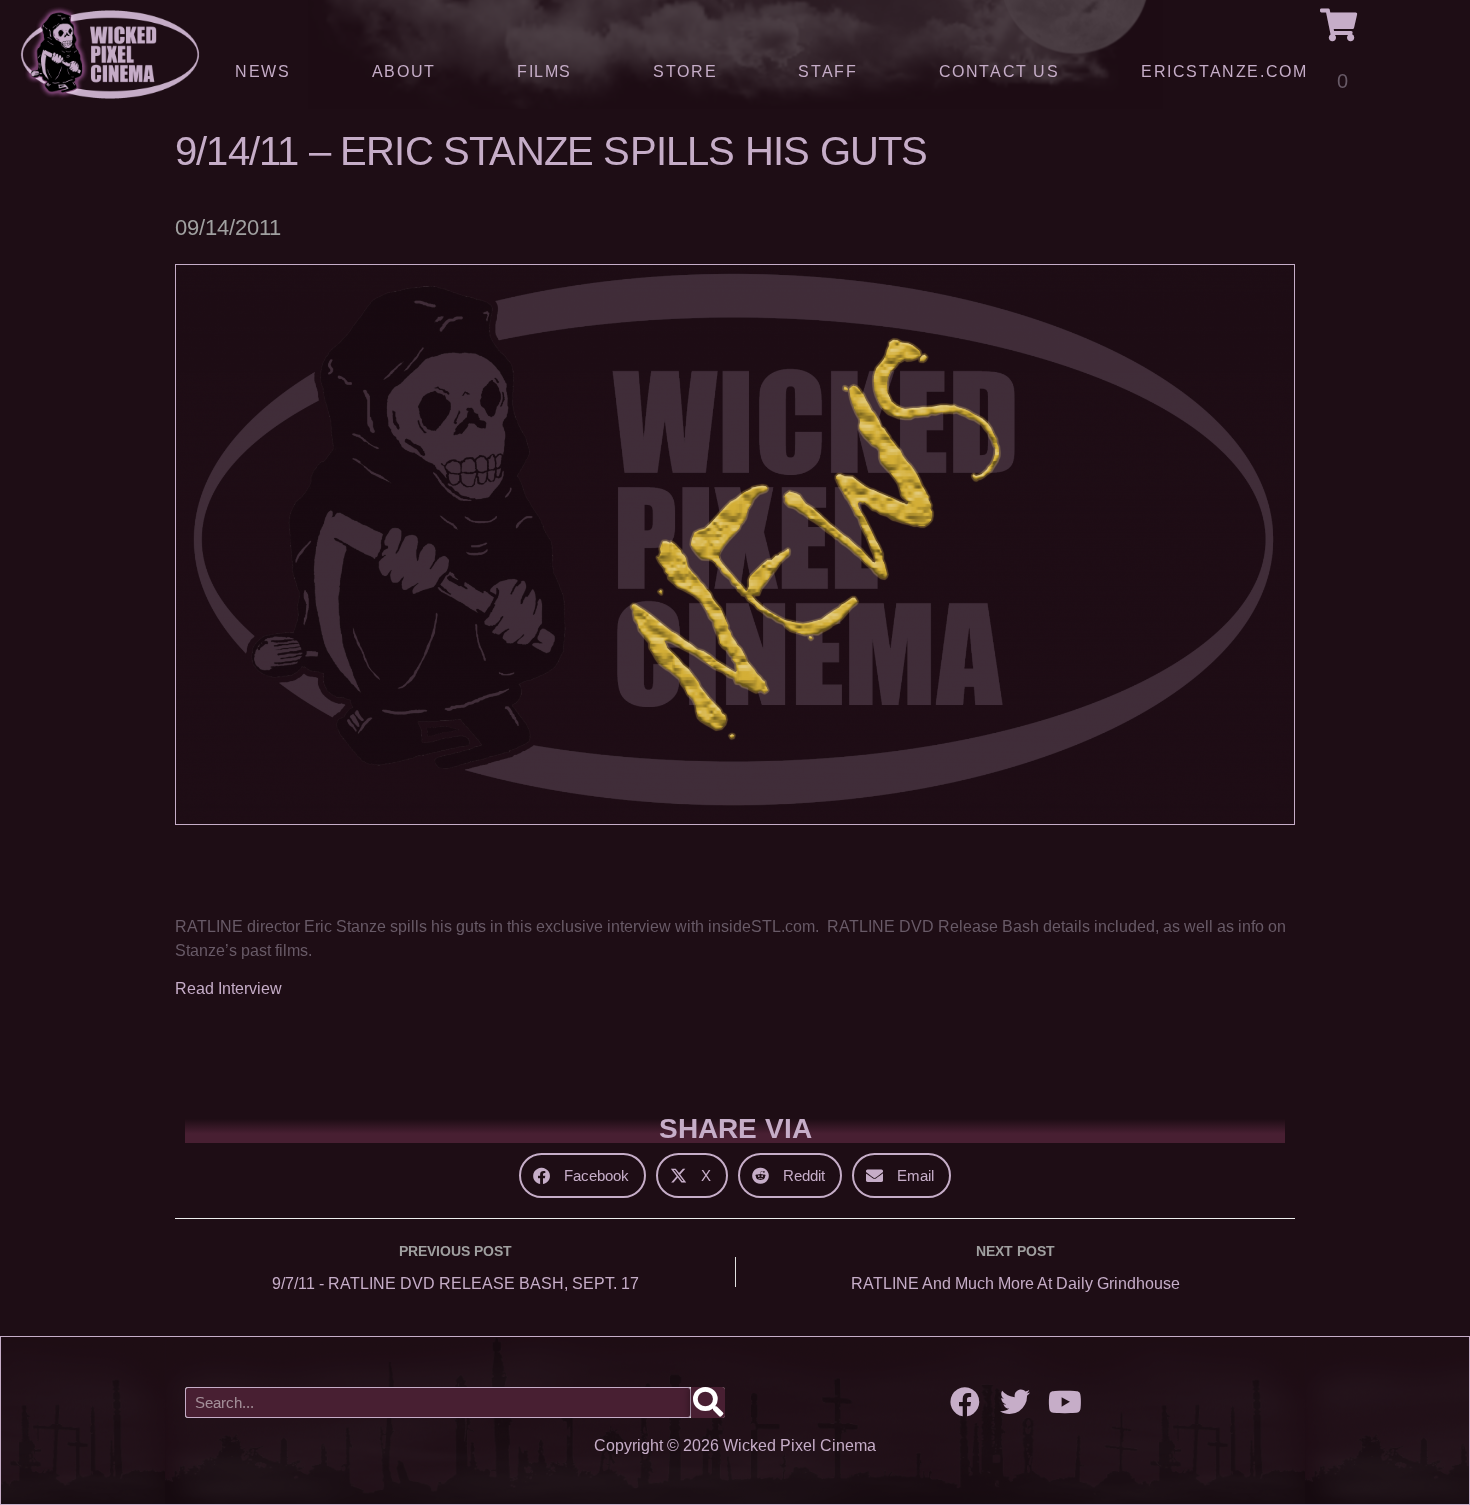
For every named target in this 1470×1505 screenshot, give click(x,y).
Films (544, 71)
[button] (582, 1175)
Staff (827, 71)
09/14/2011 (228, 227)
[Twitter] (1015, 1402)
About (404, 71)
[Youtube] (1065, 1402)
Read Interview (228, 988)
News (262, 71)
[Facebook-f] (965, 1402)
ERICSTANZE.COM (1224, 71)
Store (685, 71)
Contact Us (999, 71)
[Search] (708, 1402)
